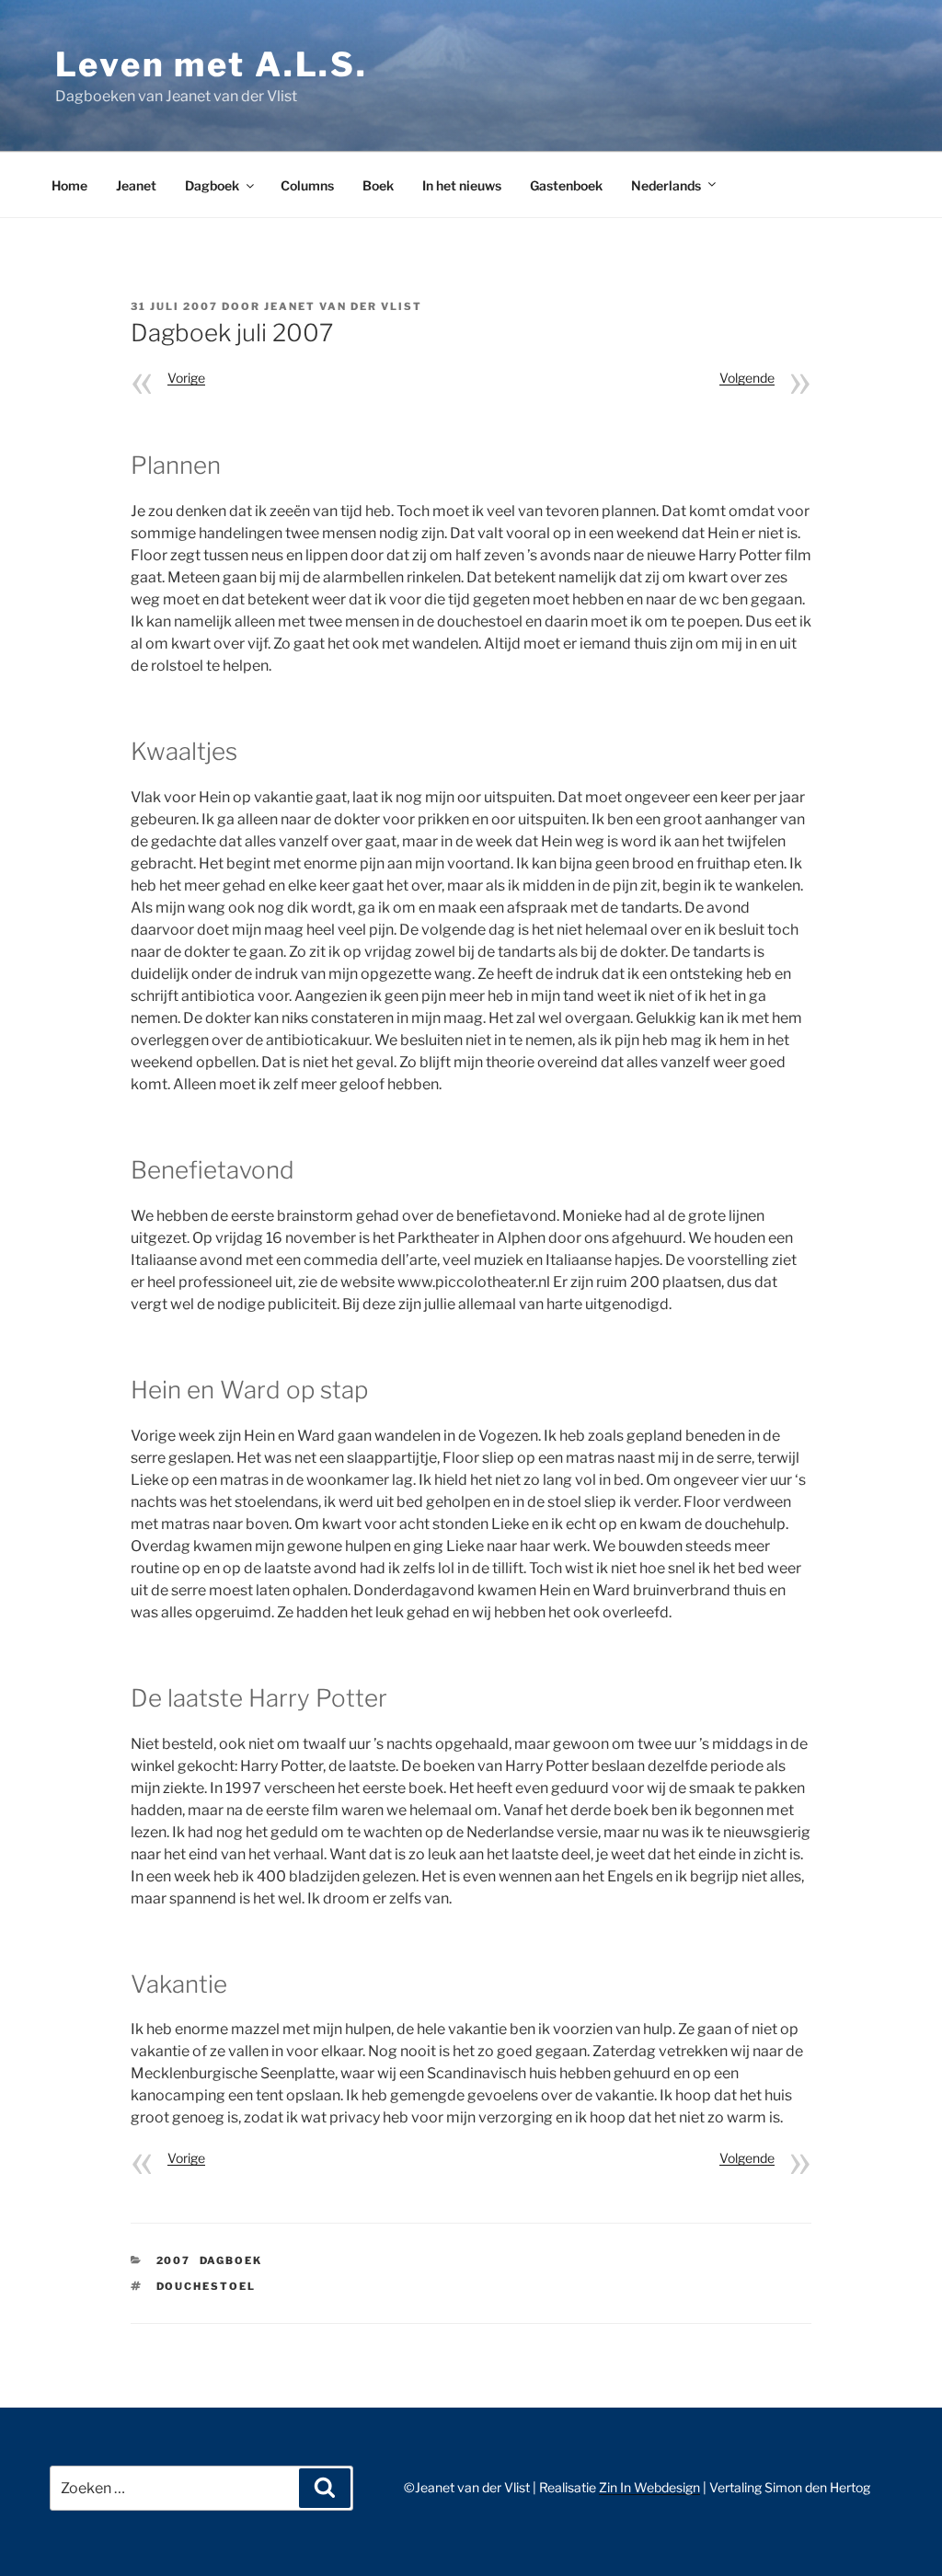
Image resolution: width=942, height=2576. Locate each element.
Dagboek (212, 185)
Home (69, 185)
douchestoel (207, 2286)
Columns (307, 185)
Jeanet (136, 185)
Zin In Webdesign (649, 2487)
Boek (378, 185)
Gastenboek (566, 185)
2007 (174, 2260)
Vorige (186, 378)
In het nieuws (462, 185)
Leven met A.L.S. (212, 64)
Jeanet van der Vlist (343, 306)
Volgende (747, 378)
